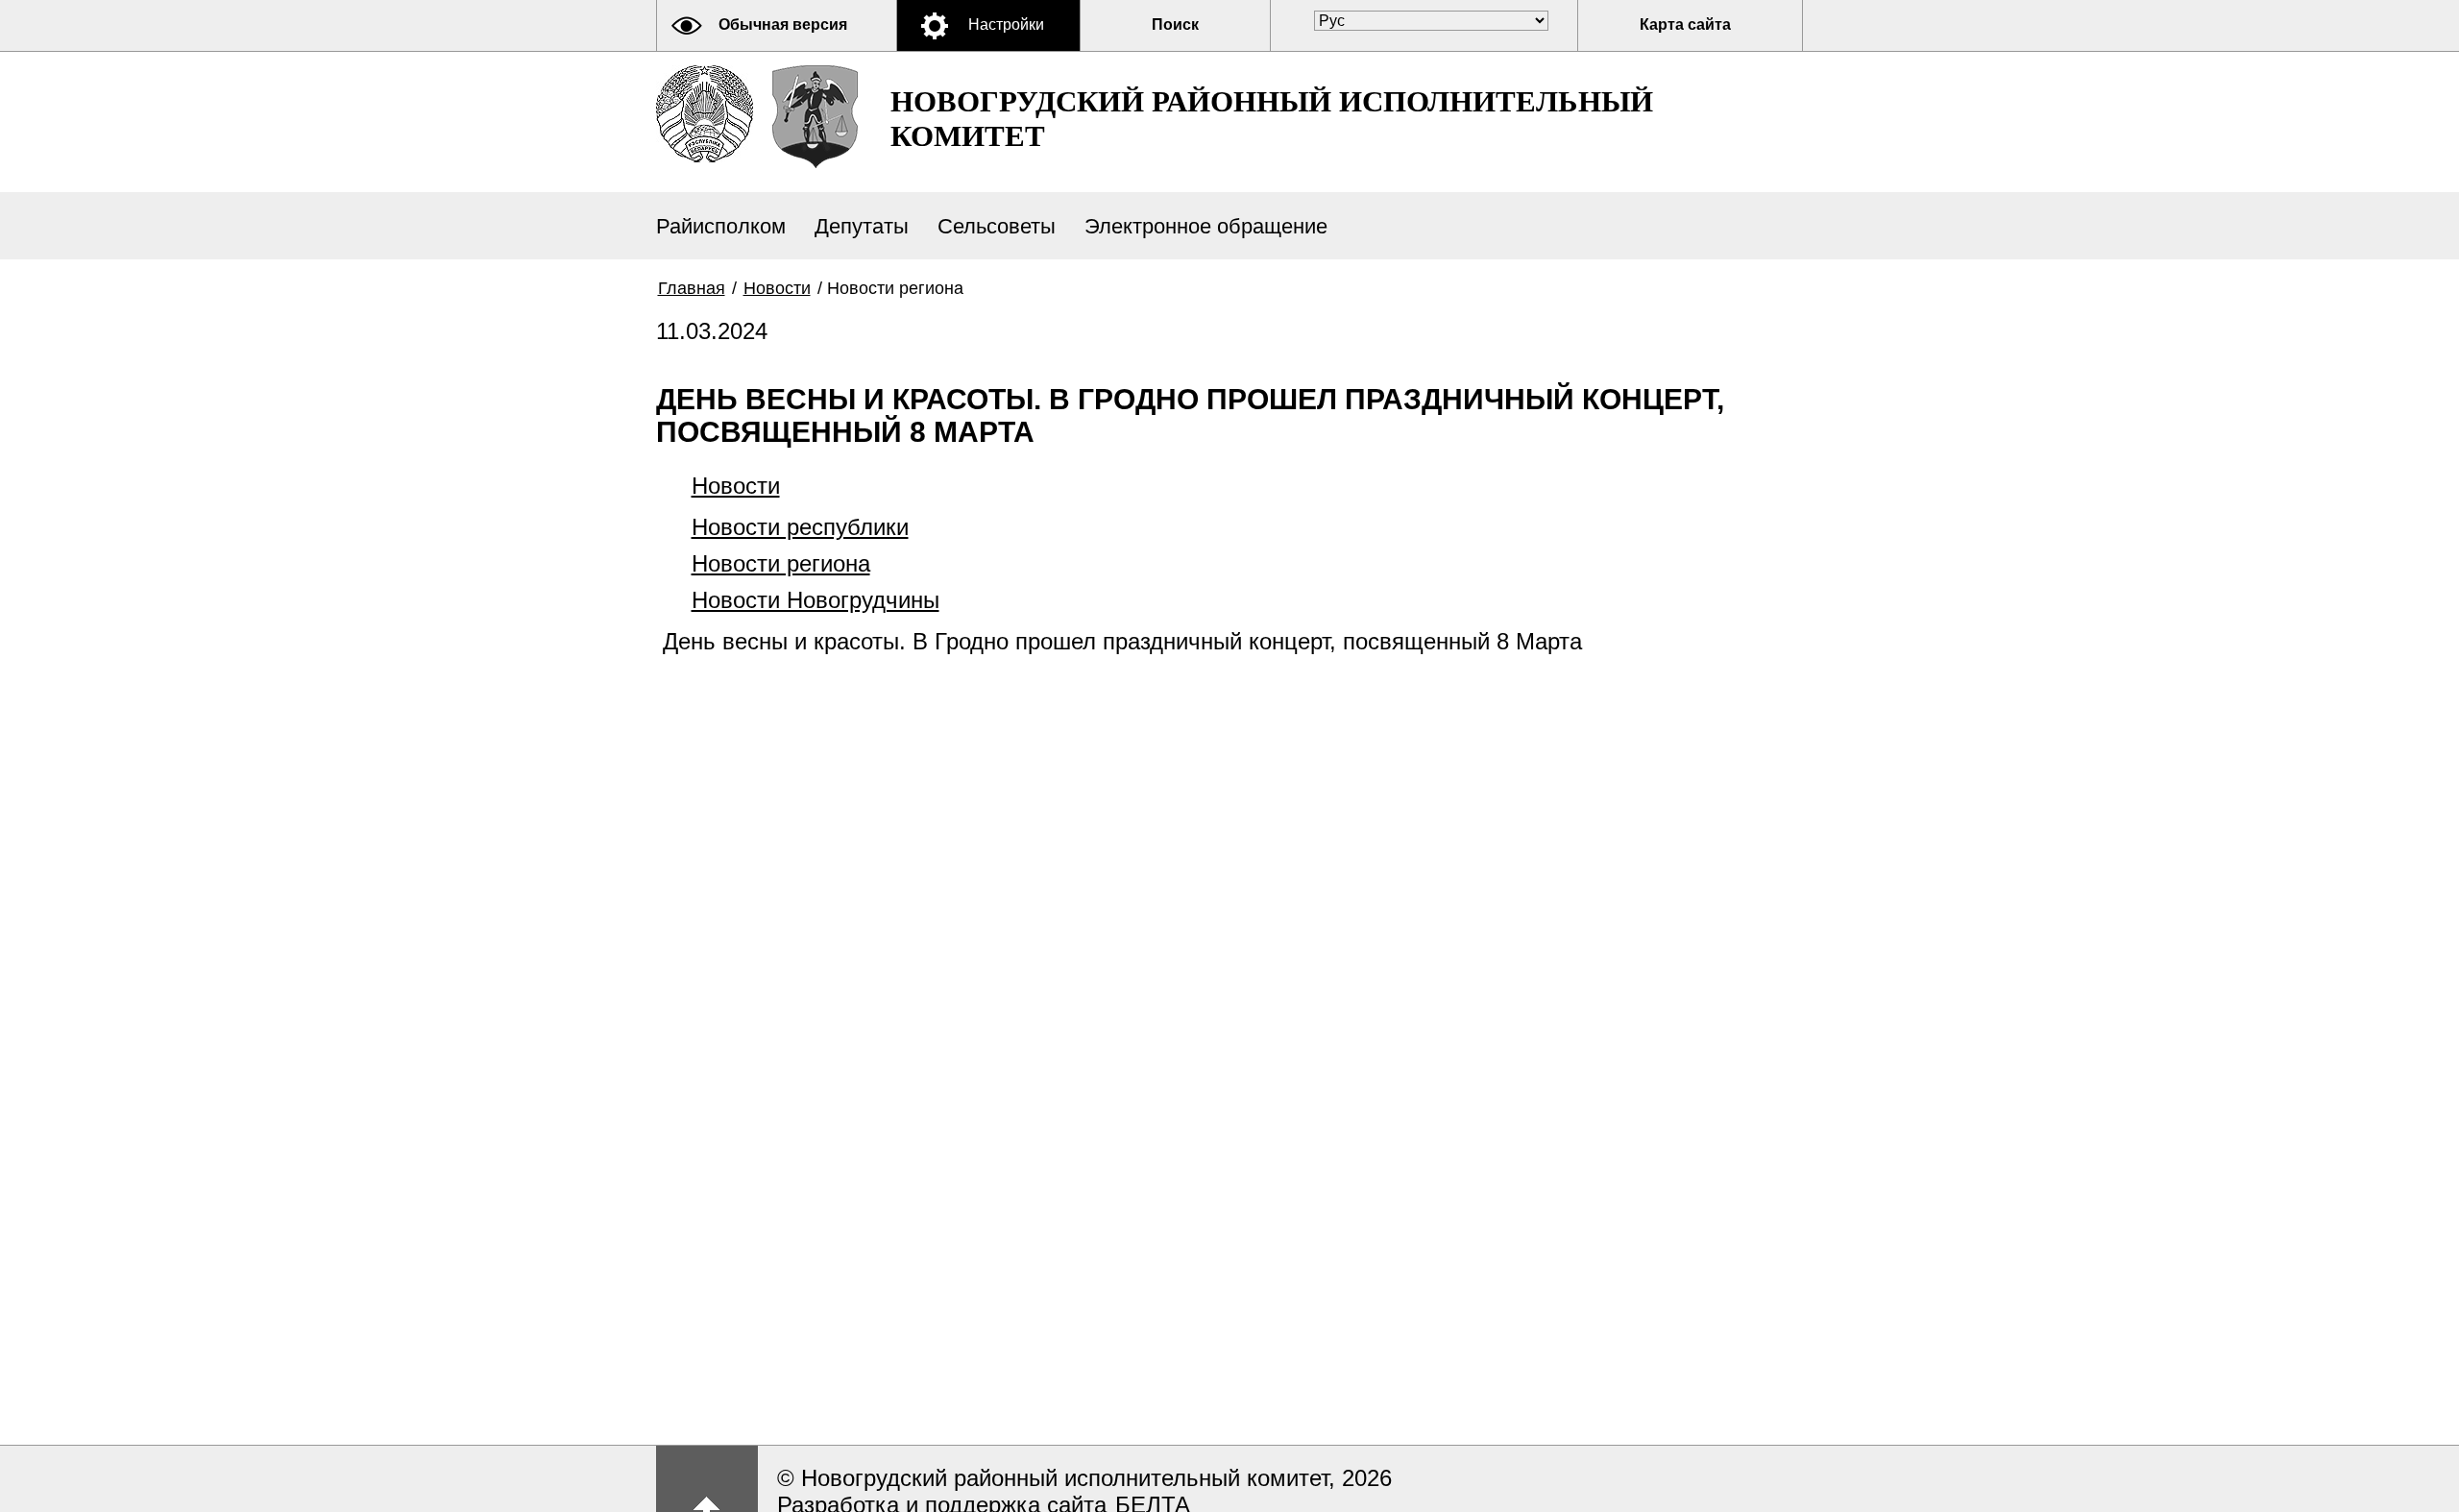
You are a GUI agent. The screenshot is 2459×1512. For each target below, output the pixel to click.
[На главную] (705, 114)
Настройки (1006, 24)
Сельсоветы (997, 226)
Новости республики (800, 527)
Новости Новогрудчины (816, 600)
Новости (777, 288)
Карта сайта (1685, 24)
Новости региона (781, 563)
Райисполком (721, 226)
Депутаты (862, 226)
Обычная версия (783, 24)
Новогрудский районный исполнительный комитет (1272, 119)
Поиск (1175, 24)
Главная (692, 288)
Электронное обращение (1206, 226)
